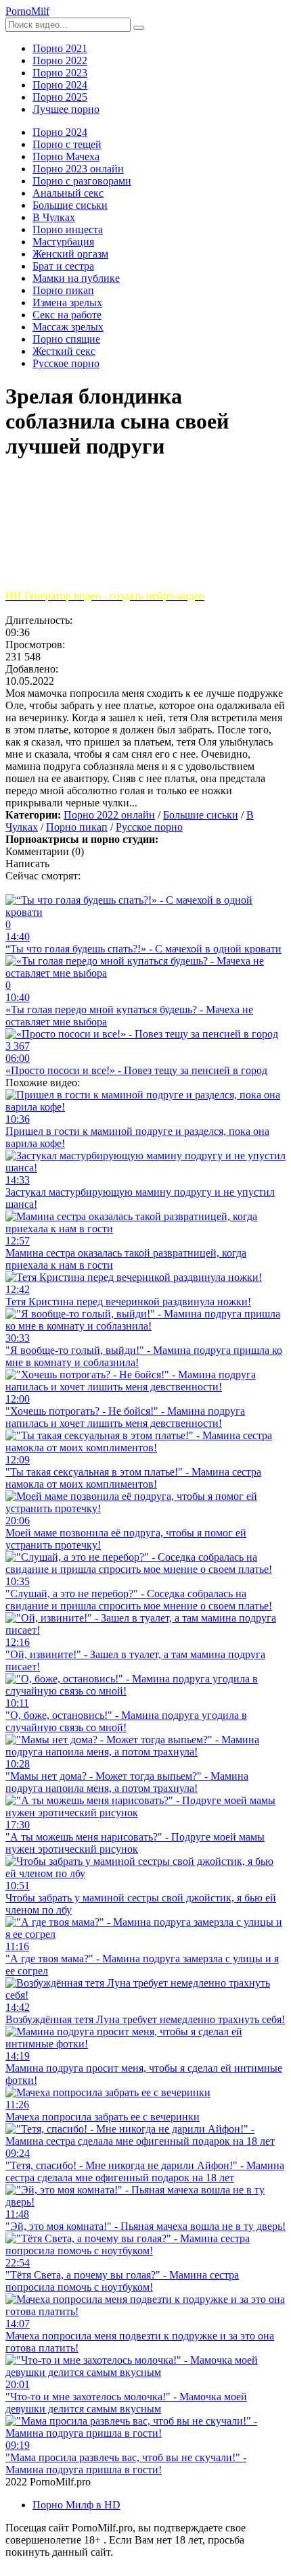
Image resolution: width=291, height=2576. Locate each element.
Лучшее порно (66, 109)
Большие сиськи (201, 815)
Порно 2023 (60, 73)
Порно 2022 (60, 60)
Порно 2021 (60, 48)
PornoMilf (27, 11)
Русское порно (149, 827)
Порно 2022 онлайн (109, 815)
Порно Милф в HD (76, 2505)
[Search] (139, 28)
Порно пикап (77, 827)
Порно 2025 (60, 97)
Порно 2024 (60, 85)
